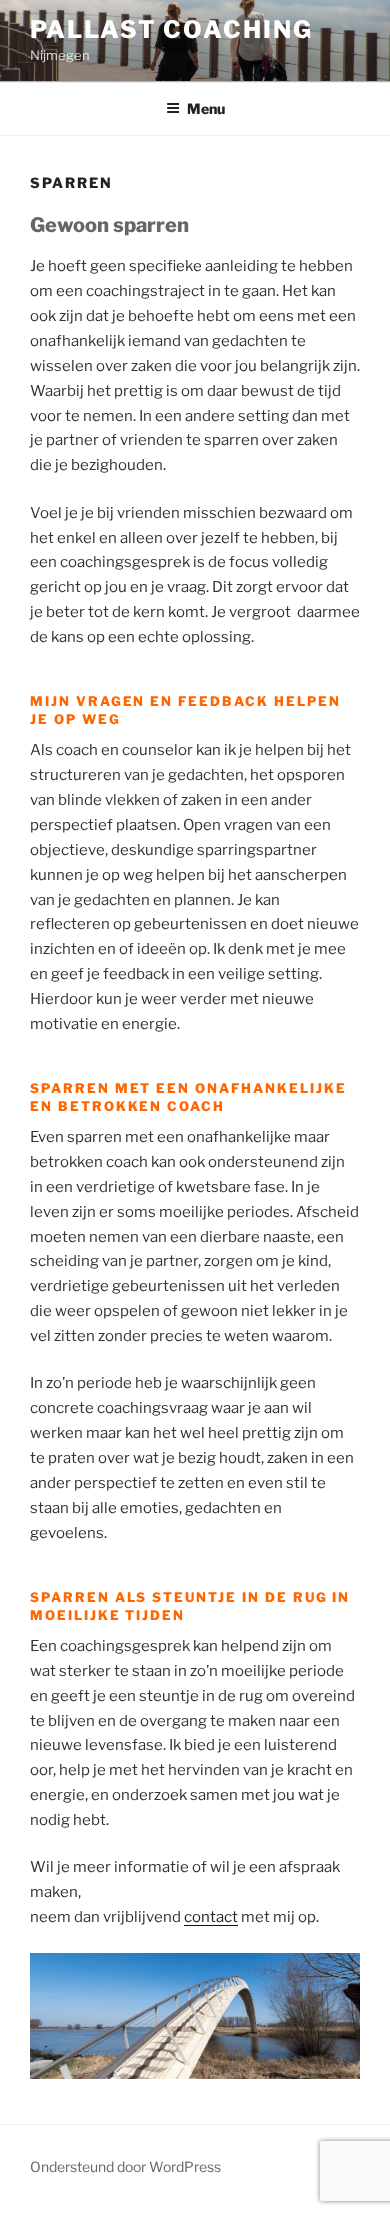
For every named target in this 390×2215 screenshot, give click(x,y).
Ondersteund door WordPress (125, 2166)
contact (211, 1917)
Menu (206, 108)
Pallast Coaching (171, 29)
